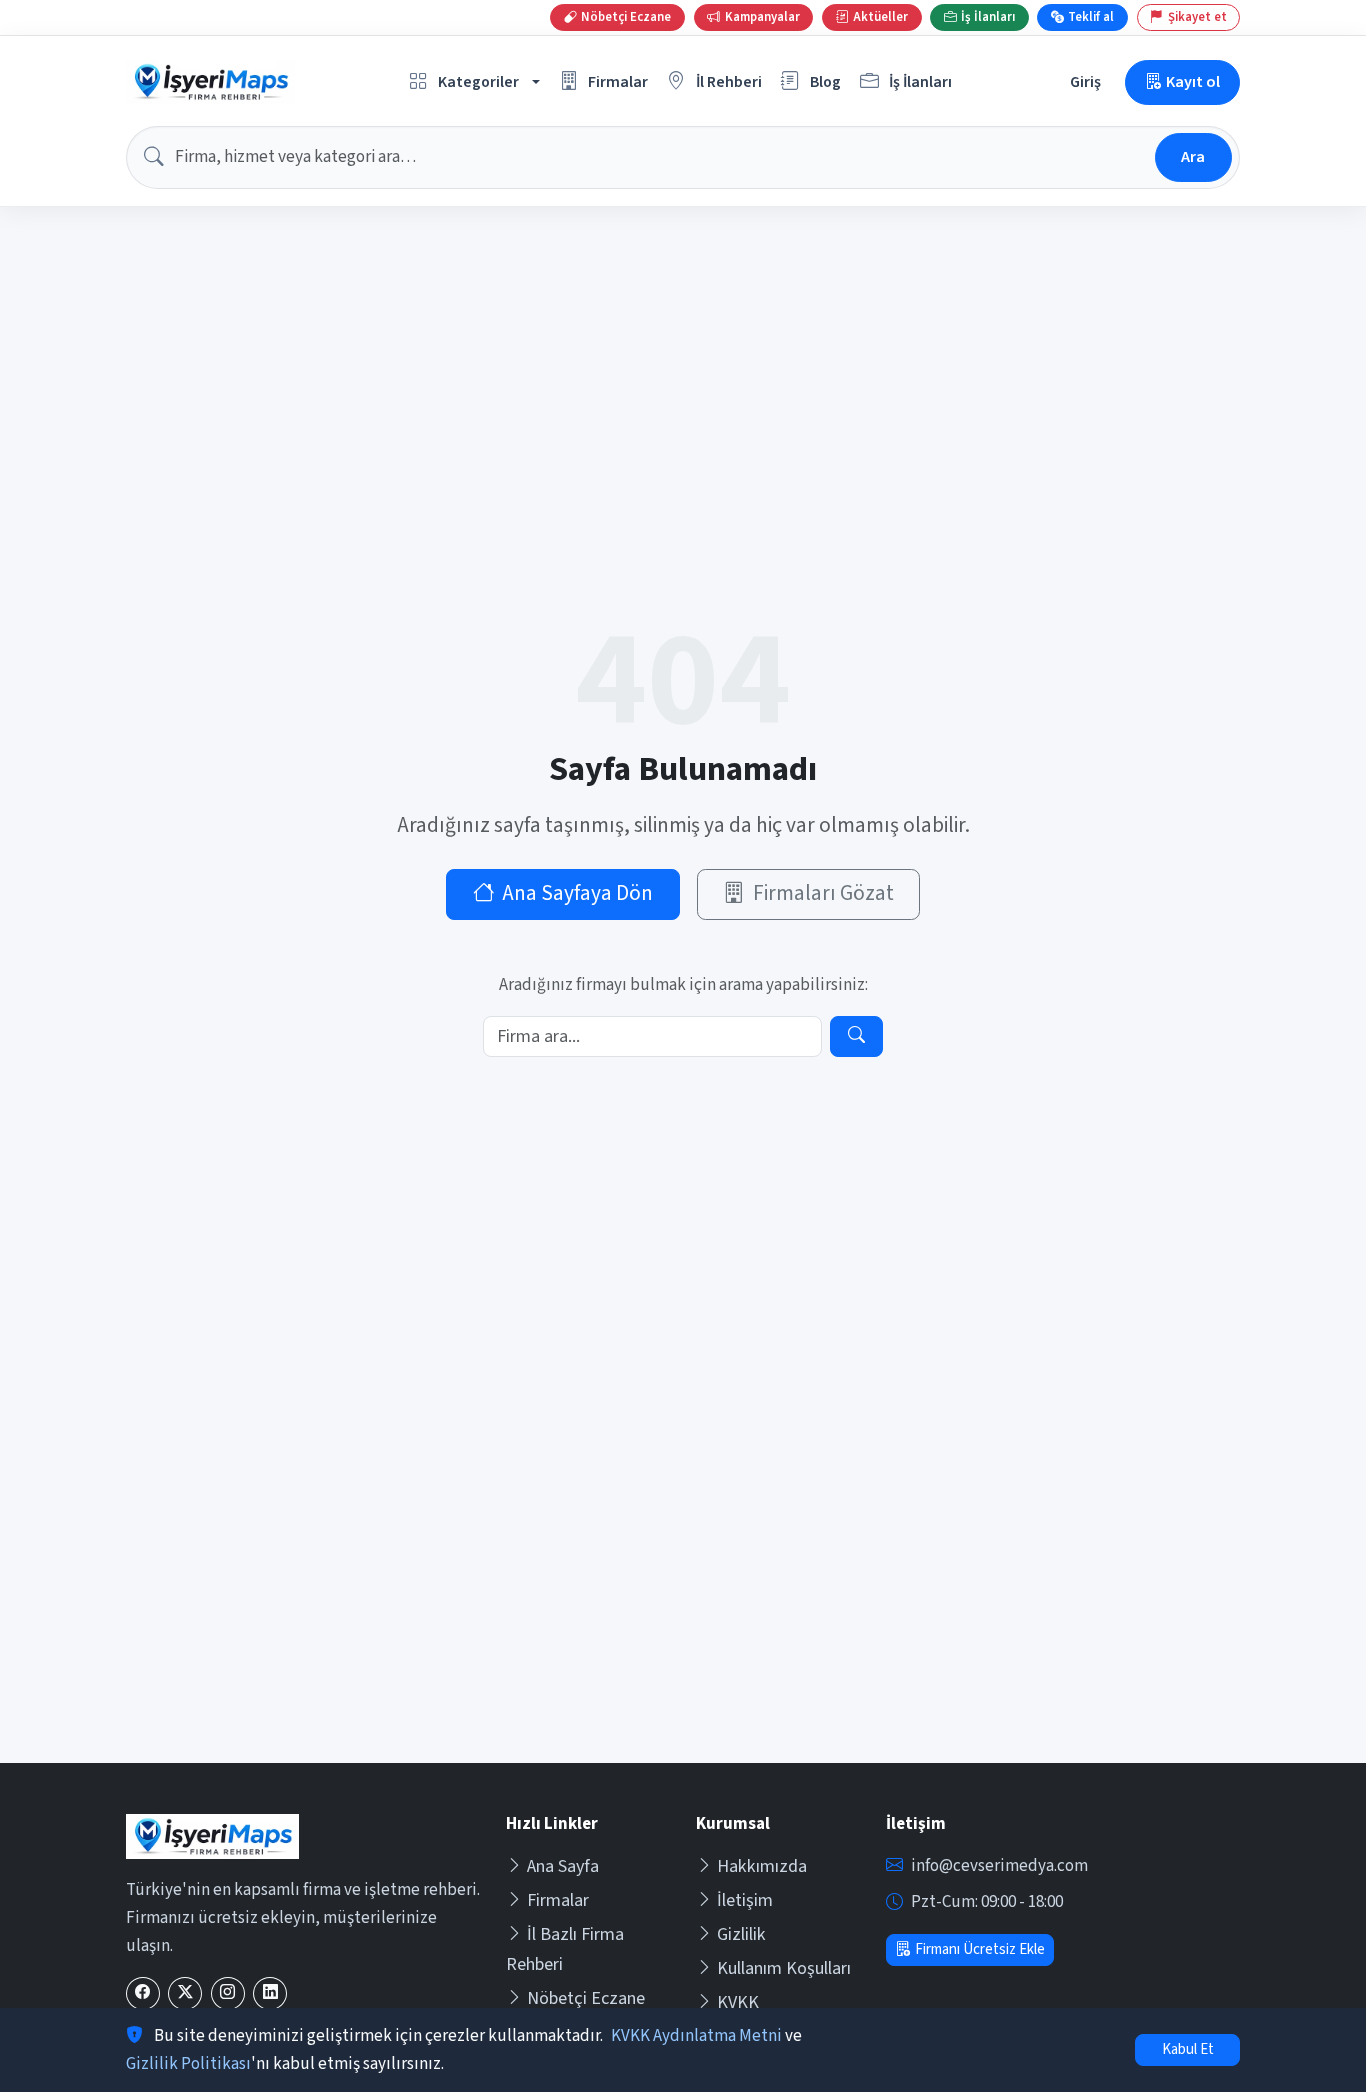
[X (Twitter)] (185, 1993)
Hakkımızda (762, 1866)
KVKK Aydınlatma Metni (696, 2036)
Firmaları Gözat (823, 893)
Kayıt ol (1193, 81)
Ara (1193, 156)
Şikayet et (1197, 17)
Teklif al (1091, 17)
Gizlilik (741, 1934)
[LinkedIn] (270, 1993)
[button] (475, 82)
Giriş (1085, 81)
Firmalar (558, 1900)
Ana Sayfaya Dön (577, 893)
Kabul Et (1188, 2049)
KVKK (738, 2002)
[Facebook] (143, 1993)
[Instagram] (228, 1993)
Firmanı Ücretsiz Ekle (980, 1949)
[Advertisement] (683, 1613)
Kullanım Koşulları (784, 1968)
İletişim (745, 1900)
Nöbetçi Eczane (586, 1998)
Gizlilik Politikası (188, 2064)
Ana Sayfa (563, 1866)
